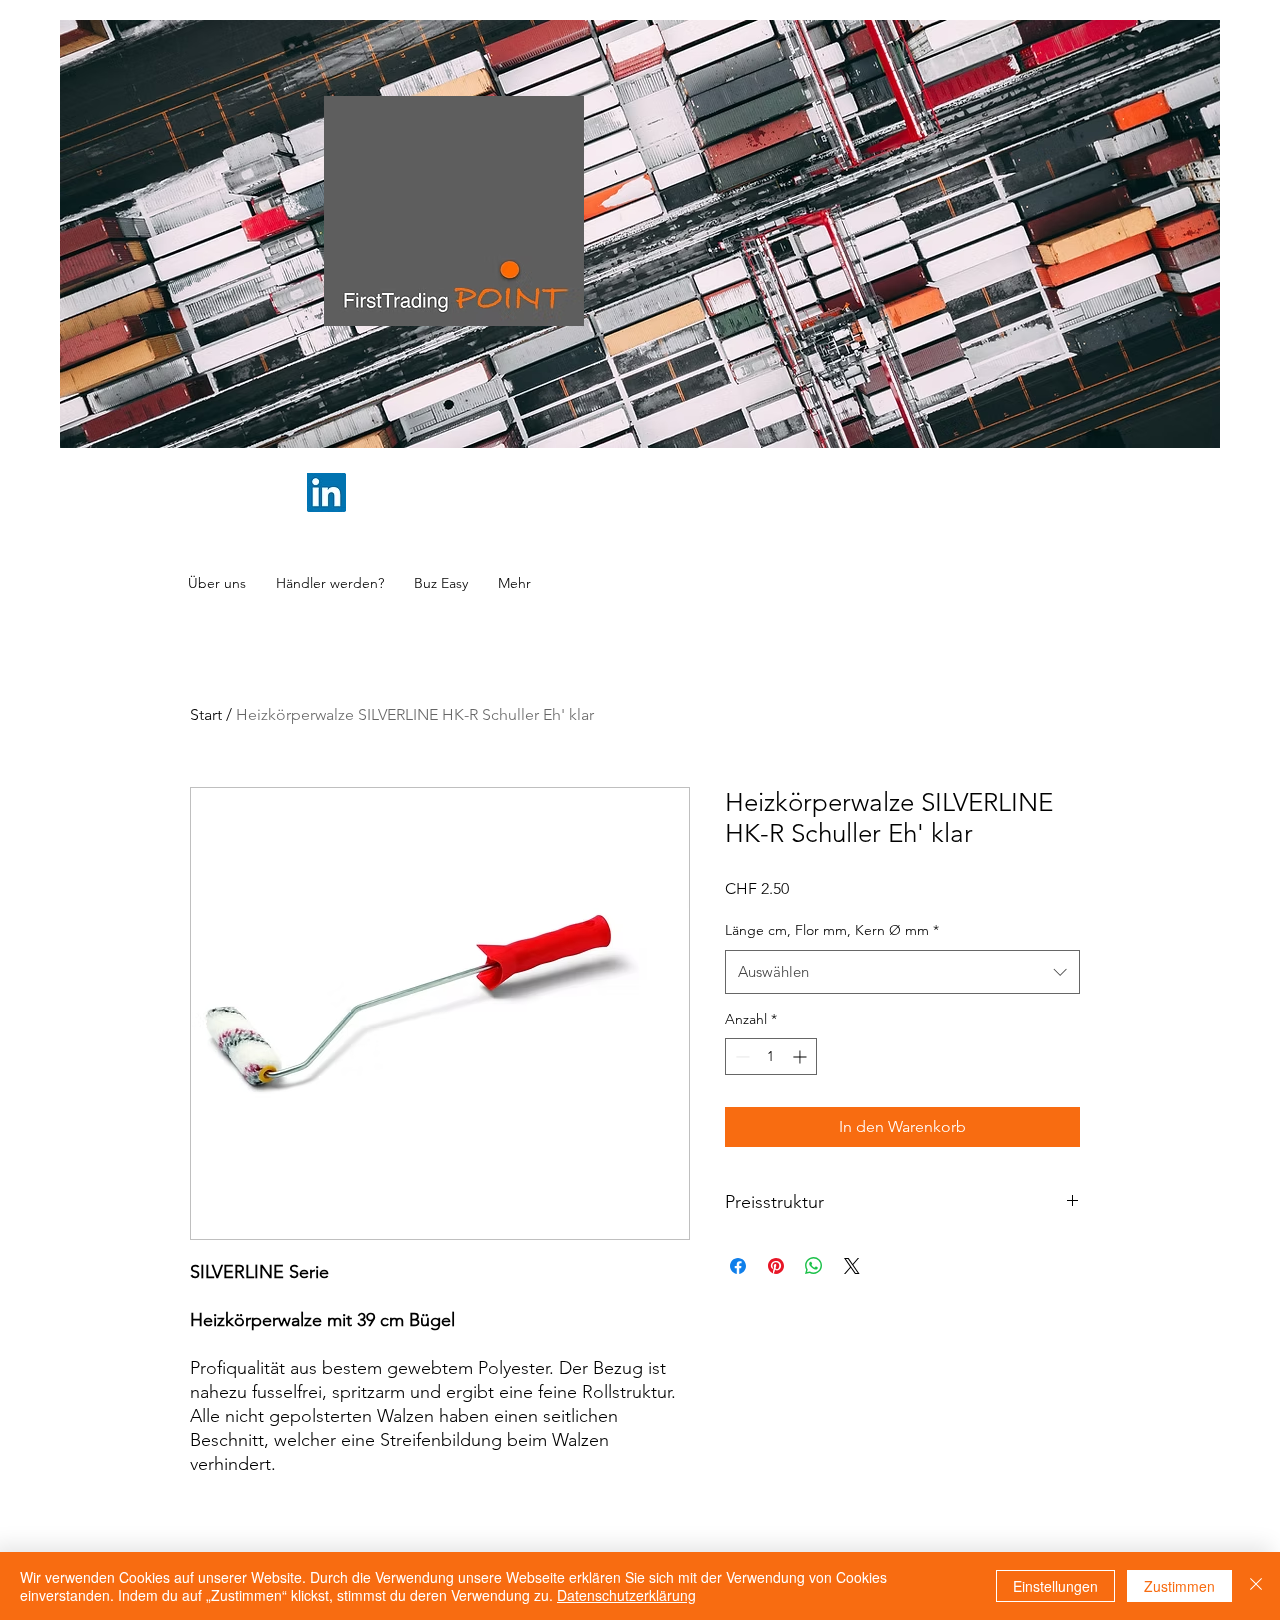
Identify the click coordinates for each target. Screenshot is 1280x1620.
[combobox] (902, 972)
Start (206, 714)
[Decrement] (740, 1056)
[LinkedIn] (326, 492)
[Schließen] (1256, 1586)
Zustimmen (1179, 1586)
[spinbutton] (771, 1056)
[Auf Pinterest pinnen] (776, 1266)
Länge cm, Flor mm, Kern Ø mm (832, 930)
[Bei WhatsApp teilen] (814, 1266)
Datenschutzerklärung (626, 1595)
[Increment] (801, 1056)
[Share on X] (852, 1266)
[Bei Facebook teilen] (738, 1266)
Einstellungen (1055, 1586)
